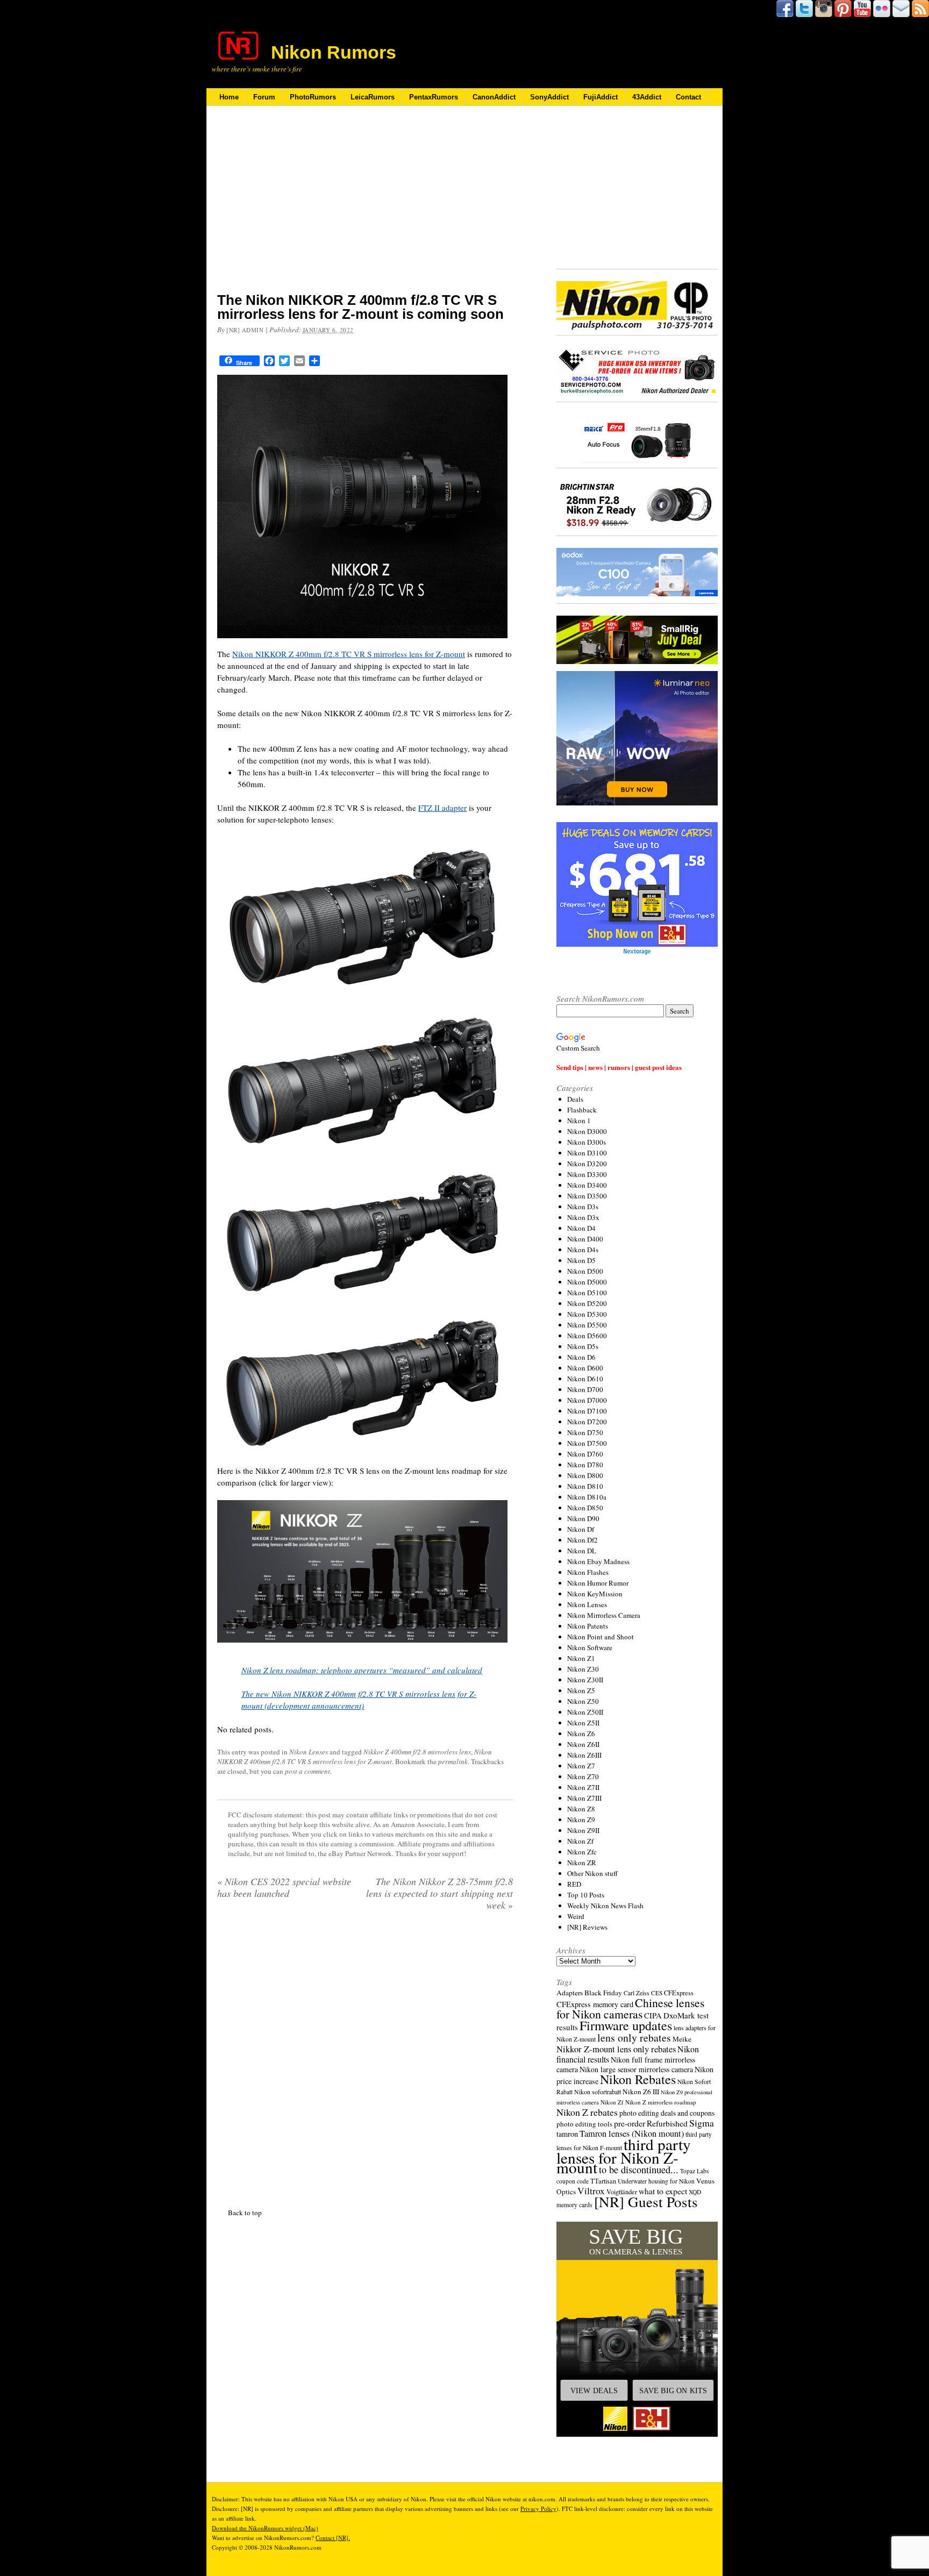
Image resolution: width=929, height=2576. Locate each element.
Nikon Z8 (581, 1809)
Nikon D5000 (587, 1282)
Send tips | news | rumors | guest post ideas (619, 1067)
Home (229, 97)
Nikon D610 (585, 1379)
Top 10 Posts (586, 1895)
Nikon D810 (585, 1486)
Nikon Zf (580, 1841)
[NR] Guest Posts (646, 2202)
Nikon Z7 (581, 1766)
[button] (637, 2329)
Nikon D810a (587, 1497)
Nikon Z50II (585, 1712)
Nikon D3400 (587, 1185)
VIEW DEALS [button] (594, 2391)
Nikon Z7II (583, 1787)
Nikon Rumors (334, 52)
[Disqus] (365, 2057)
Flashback (582, 1110)
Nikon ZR (582, 1863)
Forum (264, 97)
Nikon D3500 (587, 1196)
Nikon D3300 (587, 1174)
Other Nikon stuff (592, 1873)
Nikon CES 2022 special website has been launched (284, 1887)
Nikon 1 (579, 1121)
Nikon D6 (581, 1357)
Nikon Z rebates (587, 2112)
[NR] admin (245, 330)
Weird (576, 1916)
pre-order (630, 2123)
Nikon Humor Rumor (598, 1583)
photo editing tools (584, 2124)
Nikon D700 (585, 1389)
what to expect (663, 2191)
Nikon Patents (588, 1626)
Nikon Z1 (581, 1658)
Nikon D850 (585, 1508)
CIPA (653, 2015)
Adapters (570, 1993)
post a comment (308, 1771)
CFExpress (679, 1993)
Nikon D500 (585, 1271)
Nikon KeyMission (595, 1594)
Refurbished (667, 2123)
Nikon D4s (583, 1250)
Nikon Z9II (583, 1830)
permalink (453, 1761)
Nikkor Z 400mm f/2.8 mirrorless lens (417, 1752)
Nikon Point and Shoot (601, 1637)
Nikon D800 (585, 1475)
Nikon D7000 (587, 1400)
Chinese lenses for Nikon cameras (630, 2008)
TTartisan (603, 2181)
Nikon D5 (581, 1260)
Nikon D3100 (587, 1153)
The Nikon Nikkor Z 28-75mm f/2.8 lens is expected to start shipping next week (440, 1893)
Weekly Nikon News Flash (605, 1906)
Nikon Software (590, 1647)
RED (574, 1884)
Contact (688, 97)
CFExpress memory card (595, 2004)
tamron (567, 2134)
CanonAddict (494, 97)
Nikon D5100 (587, 1293)
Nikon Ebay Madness (598, 1561)
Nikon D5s (583, 1346)
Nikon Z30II (585, 1680)
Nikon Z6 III (641, 2092)
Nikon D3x (583, 1217)
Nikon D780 (585, 1465)
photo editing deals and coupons (667, 2113)
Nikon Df (581, 1529)
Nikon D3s (583, 1207)
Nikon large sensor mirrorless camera (636, 2069)
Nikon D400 (585, 1239)
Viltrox (591, 2191)
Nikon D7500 (587, 1443)
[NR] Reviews (587, 1927)
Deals (575, 1099)
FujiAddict (601, 97)
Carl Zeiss (637, 1993)
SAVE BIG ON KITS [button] (673, 2391)
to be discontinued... (639, 2170)
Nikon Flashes (588, 1572)
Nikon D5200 (587, 1303)
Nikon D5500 (587, 1325)
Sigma (702, 2123)
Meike (682, 2039)
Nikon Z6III (584, 1755)
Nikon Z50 (583, 1701)
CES (657, 1993)
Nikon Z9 (581, 1819)
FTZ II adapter (442, 808)
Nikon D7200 (587, 1422)
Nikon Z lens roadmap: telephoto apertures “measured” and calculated (362, 1670)
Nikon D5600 (587, 1336)
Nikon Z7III (584, 1798)
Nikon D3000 (587, 1131)
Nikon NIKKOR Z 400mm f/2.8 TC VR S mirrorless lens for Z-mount (349, 654)
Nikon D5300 (587, 1314)
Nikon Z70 (583, 1776)
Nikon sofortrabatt (598, 2092)
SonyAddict (549, 97)
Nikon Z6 (581, 1733)
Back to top (245, 2481)
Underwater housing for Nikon (656, 2181)
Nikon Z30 (583, 1669)
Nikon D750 (585, 1432)
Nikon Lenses (309, 1752)
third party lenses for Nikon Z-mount (624, 2156)
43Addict (647, 97)
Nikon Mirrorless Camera (604, 1615)
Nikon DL (582, 1551)
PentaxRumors (434, 97)
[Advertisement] (365, 206)
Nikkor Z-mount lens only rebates (616, 2049)
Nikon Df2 (583, 1540)
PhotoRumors (313, 97)
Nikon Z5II (583, 1723)
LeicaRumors (373, 97)
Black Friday (603, 1993)
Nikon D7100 (587, 1411)
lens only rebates (634, 2038)
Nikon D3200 (587, 1164)
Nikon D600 (585, 1368)
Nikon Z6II (583, 1744)
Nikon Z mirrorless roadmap (661, 2102)
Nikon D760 (585, 1454)
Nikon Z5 (581, 1690)
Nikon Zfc (582, 1852)
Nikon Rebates (638, 2079)
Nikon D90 (583, 1518)
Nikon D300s (587, 1142)
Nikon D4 (581, 1228)
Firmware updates (626, 2025)
